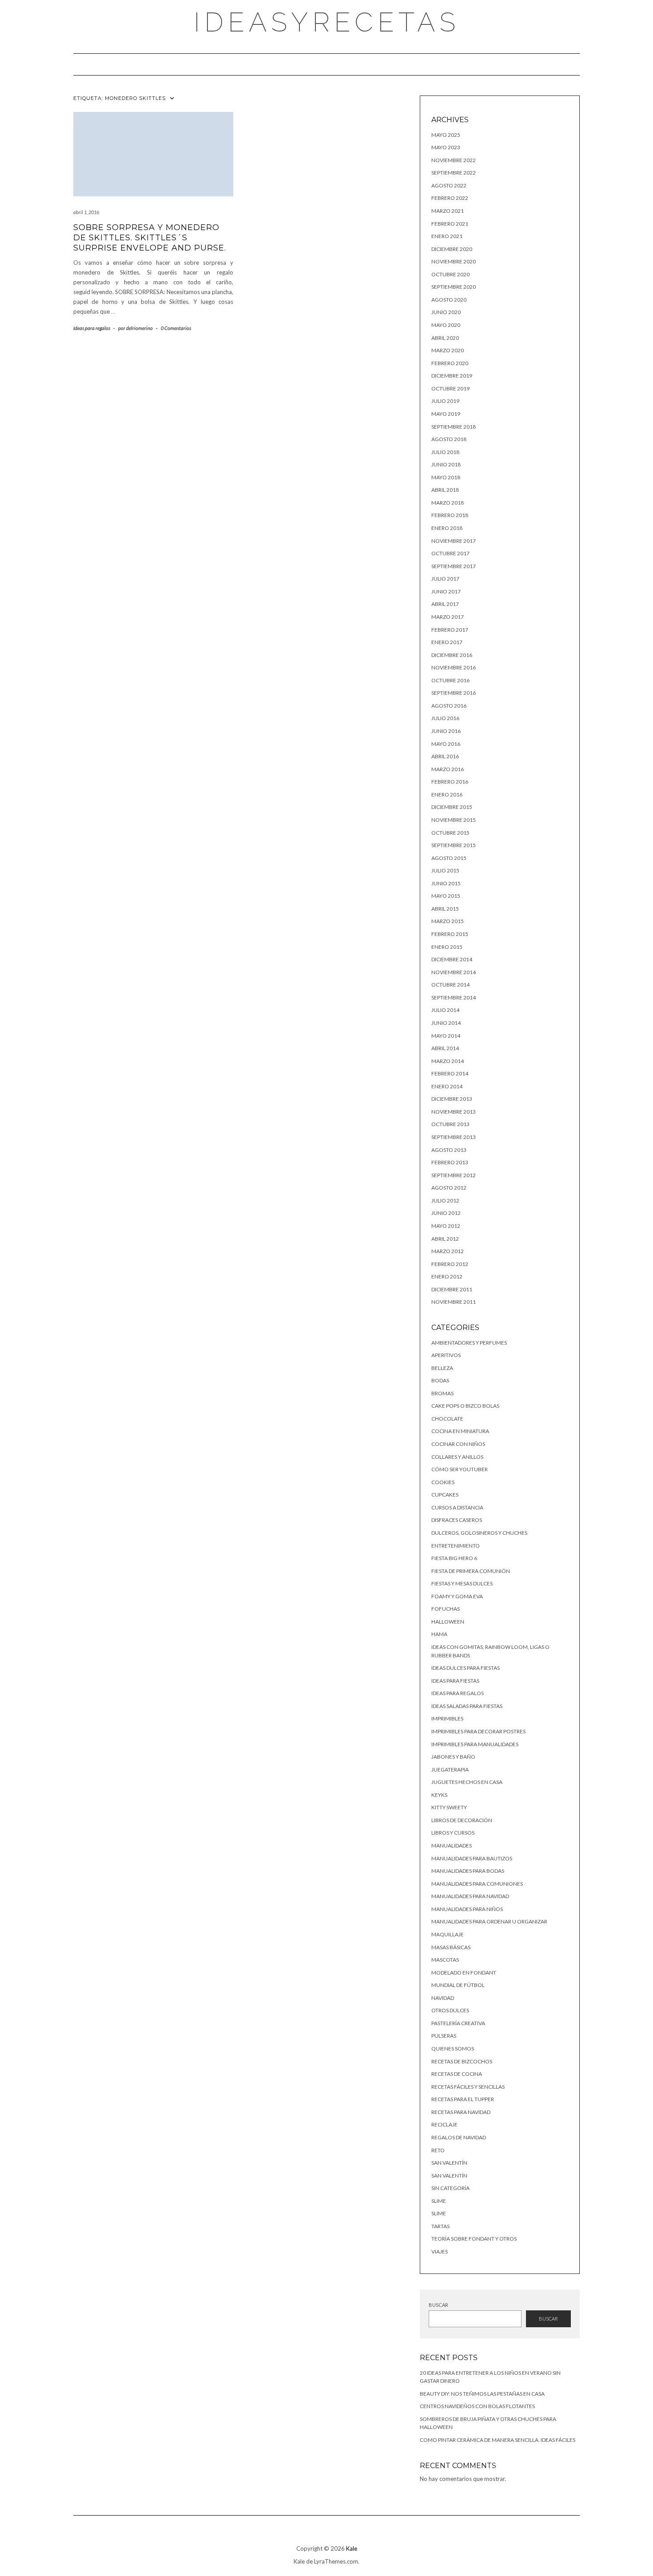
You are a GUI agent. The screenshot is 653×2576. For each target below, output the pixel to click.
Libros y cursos (453, 1833)
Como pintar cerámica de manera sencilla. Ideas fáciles (498, 2440)
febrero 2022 (450, 198)
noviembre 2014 (454, 972)
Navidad (443, 1998)
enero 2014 (447, 1086)
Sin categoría (450, 2188)
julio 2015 (445, 870)
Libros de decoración (462, 1820)
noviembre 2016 (454, 667)
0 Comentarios (176, 328)
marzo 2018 (448, 503)
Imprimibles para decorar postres (478, 1731)
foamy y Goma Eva (457, 1596)
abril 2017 (445, 604)
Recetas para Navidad (461, 2112)
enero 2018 (447, 528)
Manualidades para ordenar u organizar (489, 1921)
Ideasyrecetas (327, 22)
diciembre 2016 (452, 655)
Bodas (440, 1380)
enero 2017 (447, 642)
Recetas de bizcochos (462, 2061)
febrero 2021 (450, 224)
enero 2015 (447, 947)
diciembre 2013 (452, 1099)
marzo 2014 (448, 1061)
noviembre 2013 (454, 1112)
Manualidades (452, 1845)
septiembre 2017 (454, 566)
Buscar (438, 2305)
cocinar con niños (458, 1444)
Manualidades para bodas (468, 1871)
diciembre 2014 (452, 959)
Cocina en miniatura (460, 1431)
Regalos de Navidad (459, 2137)
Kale (352, 2548)
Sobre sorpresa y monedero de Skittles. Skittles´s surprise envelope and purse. (150, 238)
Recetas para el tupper (463, 2099)
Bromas (442, 1393)
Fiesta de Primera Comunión (471, 1571)
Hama (439, 1634)
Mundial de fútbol (458, 1985)
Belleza (442, 1368)
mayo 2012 (446, 1226)
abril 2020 (445, 338)
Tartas (440, 2226)
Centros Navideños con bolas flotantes (477, 2406)
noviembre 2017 (454, 541)
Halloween (448, 1622)
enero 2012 (447, 1276)
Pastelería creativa (458, 2023)
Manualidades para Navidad (470, 1896)
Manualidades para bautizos (472, 1858)
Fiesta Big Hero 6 (454, 1558)
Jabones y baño (453, 1757)
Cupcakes (445, 1495)
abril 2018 (445, 490)
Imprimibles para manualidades (475, 1744)
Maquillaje (448, 1934)
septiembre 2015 (454, 845)
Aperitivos (446, 1355)
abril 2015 (445, 909)
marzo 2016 (448, 769)
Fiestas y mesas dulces (462, 1583)
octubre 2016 (450, 680)
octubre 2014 (450, 985)
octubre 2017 (450, 553)
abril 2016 (445, 756)
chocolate (447, 1419)
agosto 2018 (449, 439)
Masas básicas (451, 1947)
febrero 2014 (450, 1073)
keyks (439, 1795)
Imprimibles (447, 1718)
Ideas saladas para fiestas (467, 1706)
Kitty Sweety (449, 1807)
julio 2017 (445, 579)
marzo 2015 (448, 921)
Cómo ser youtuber (460, 1469)
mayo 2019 (446, 414)
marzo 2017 (448, 617)
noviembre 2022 (454, 160)
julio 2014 (445, 1010)
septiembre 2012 (454, 1175)
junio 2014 (446, 1023)
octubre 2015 (450, 833)
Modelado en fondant (464, 1973)
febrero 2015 (450, 934)
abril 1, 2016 (86, 212)
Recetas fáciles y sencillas (468, 2087)
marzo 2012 (448, 1251)
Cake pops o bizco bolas (465, 1406)
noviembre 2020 (454, 261)
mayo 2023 (446, 147)
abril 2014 (445, 1048)
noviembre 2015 (454, 820)
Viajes (440, 2252)
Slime (439, 2201)
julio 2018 (445, 452)
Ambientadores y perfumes (469, 1343)
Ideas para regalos (92, 328)
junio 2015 (446, 883)
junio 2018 (446, 464)
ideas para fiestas (455, 1681)
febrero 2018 (450, 515)
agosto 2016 (449, 706)
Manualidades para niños (467, 1909)
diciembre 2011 (452, 1289)
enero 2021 (447, 236)
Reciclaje (444, 2124)
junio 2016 (446, 731)
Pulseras (444, 2036)
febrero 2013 (450, 1162)
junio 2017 (446, 591)
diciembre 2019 (452, 376)
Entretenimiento (456, 1546)
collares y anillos (457, 1457)
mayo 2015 (446, 896)
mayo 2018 (446, 477)
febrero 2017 (450, 630)
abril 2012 (445, 1239)
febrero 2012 (450, 1264)
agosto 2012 (449, 1188)
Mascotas (445, 1960)
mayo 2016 (446, 744)
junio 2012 (446, 1213)
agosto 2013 (449, 1150)
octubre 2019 (450, 388)
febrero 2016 (450, 782)
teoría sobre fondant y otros (474, 2239)
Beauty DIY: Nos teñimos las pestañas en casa (482, 2394)
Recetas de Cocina (457, 2074)
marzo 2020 (448, 350)
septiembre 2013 (454, 1137)
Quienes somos (453, 2048)
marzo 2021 (448, 211)
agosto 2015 (449, 858)
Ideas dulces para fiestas (466, 1668)
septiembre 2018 (454, 427)
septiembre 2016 (454, 693)
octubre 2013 (450, 1124)
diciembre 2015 (452, 807)
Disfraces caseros (457, 1520)
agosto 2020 (449, 300)
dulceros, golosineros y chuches (479, 1533)
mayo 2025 (446, 135)
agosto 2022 (449, 185)
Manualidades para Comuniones (477, 1884)
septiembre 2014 (454, 997)
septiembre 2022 (454, 173)
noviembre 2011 (454, 1302)
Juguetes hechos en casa (467, 1782)
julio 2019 (445, 401)
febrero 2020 (450, 363)
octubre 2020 (450, 274)
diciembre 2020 (452, 249)
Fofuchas (446, 1609)
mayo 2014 (446, 1036)
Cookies (443, 1482)
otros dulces (450, 2010)
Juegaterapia (450, 1770)
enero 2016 (447, 794)
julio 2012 (445, 1200)
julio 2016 (445, 718)
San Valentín (449, 2163)
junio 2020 (446, 312)
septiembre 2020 (454, 287)
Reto (438, 2150)
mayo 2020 (446, 325)
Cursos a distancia (457, 1507)
